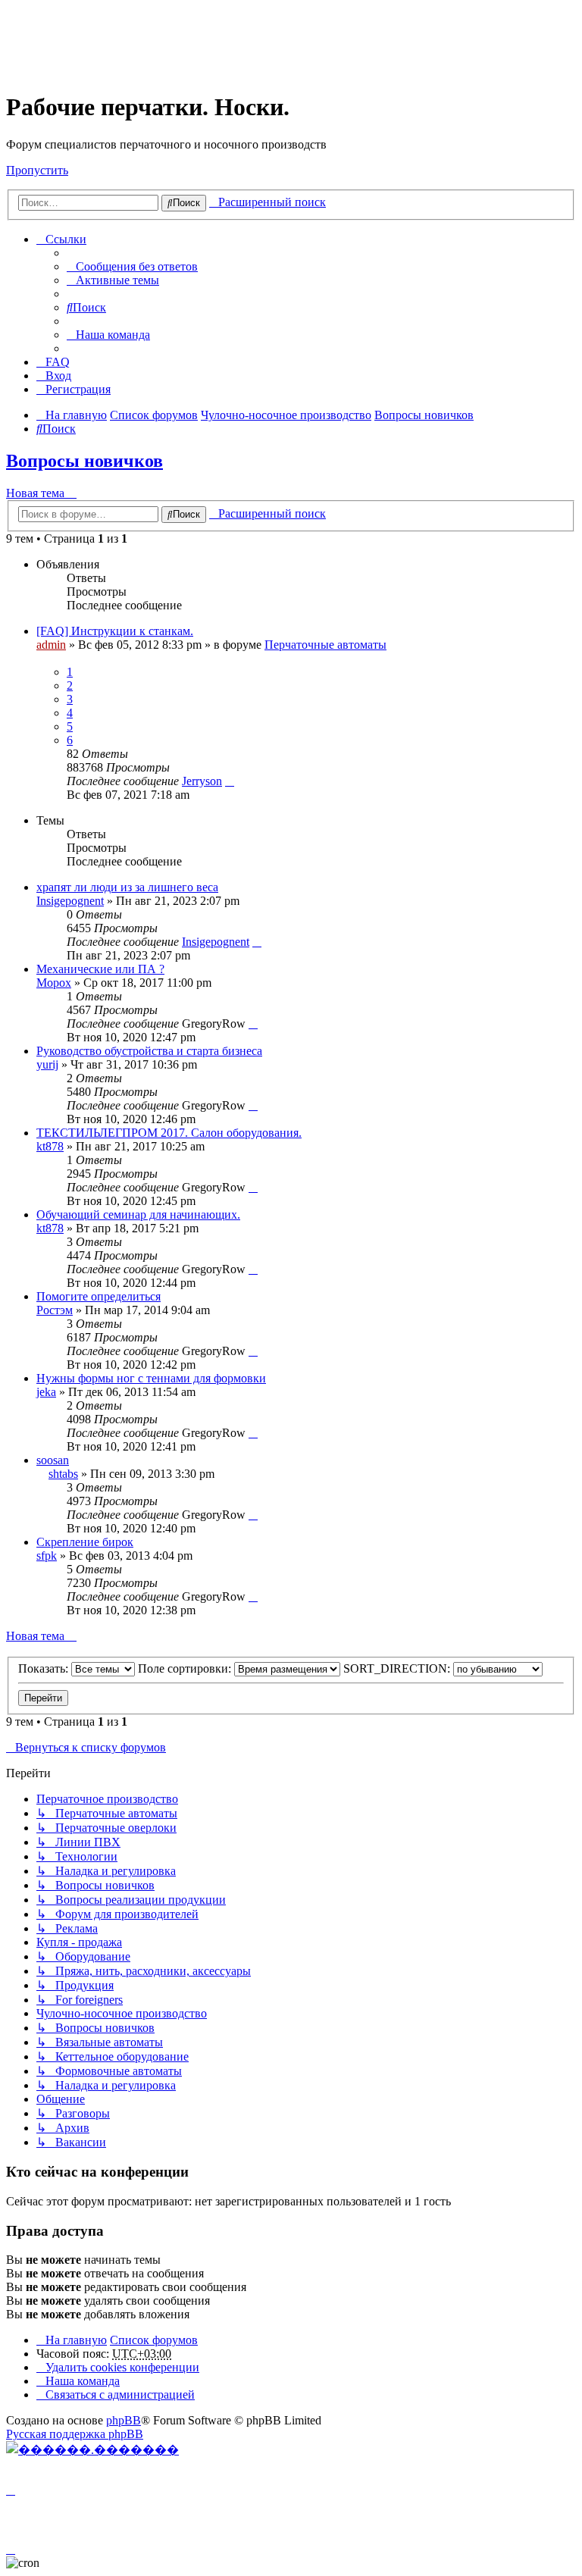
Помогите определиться (99, 1296)
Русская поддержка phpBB (75, 2434)
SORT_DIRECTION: (398, 1668)
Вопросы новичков (84, 461)
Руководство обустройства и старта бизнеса (149, 1051)
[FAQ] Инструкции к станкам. (115, 631)
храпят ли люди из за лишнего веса (127, 887)
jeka (46, 1392)
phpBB (124, 2420)
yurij (47, 1064)
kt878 (50, 1146)
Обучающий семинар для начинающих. (138, 1214)
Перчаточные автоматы (325, 645)
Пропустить (37, 170)
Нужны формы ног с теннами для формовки (151, 1378)
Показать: (45, 1668)
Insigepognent (70, 901)
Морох (54, 983)
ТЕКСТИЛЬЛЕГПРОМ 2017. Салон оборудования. (169, 1133)
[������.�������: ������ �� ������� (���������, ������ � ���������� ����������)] (92, 2449)
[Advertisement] (282, 40)
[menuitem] (132, 266)
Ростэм (55, 1310)
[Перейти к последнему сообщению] (230, 781)
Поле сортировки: (186, 1668)
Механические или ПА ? (100, 969)
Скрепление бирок (85, 1542)
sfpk (47, 1556)
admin (51, 645)
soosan (53, 1460)
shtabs (63, 1474)
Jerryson (202, 781)
